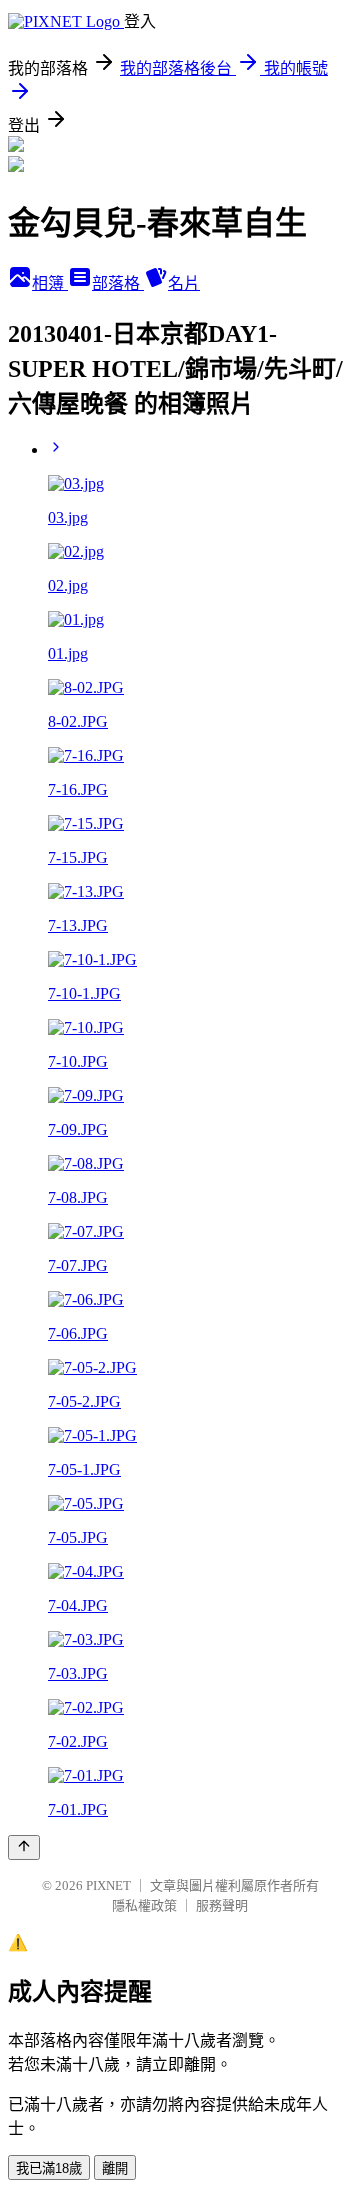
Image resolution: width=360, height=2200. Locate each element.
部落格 (118, 283)
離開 (115, 2168)
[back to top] (24, 1847)
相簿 (50, 283)
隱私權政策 (144, 1905)
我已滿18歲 (49, 2168)
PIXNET (108, 1885)
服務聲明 (222, 1905)
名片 (184, 283)
